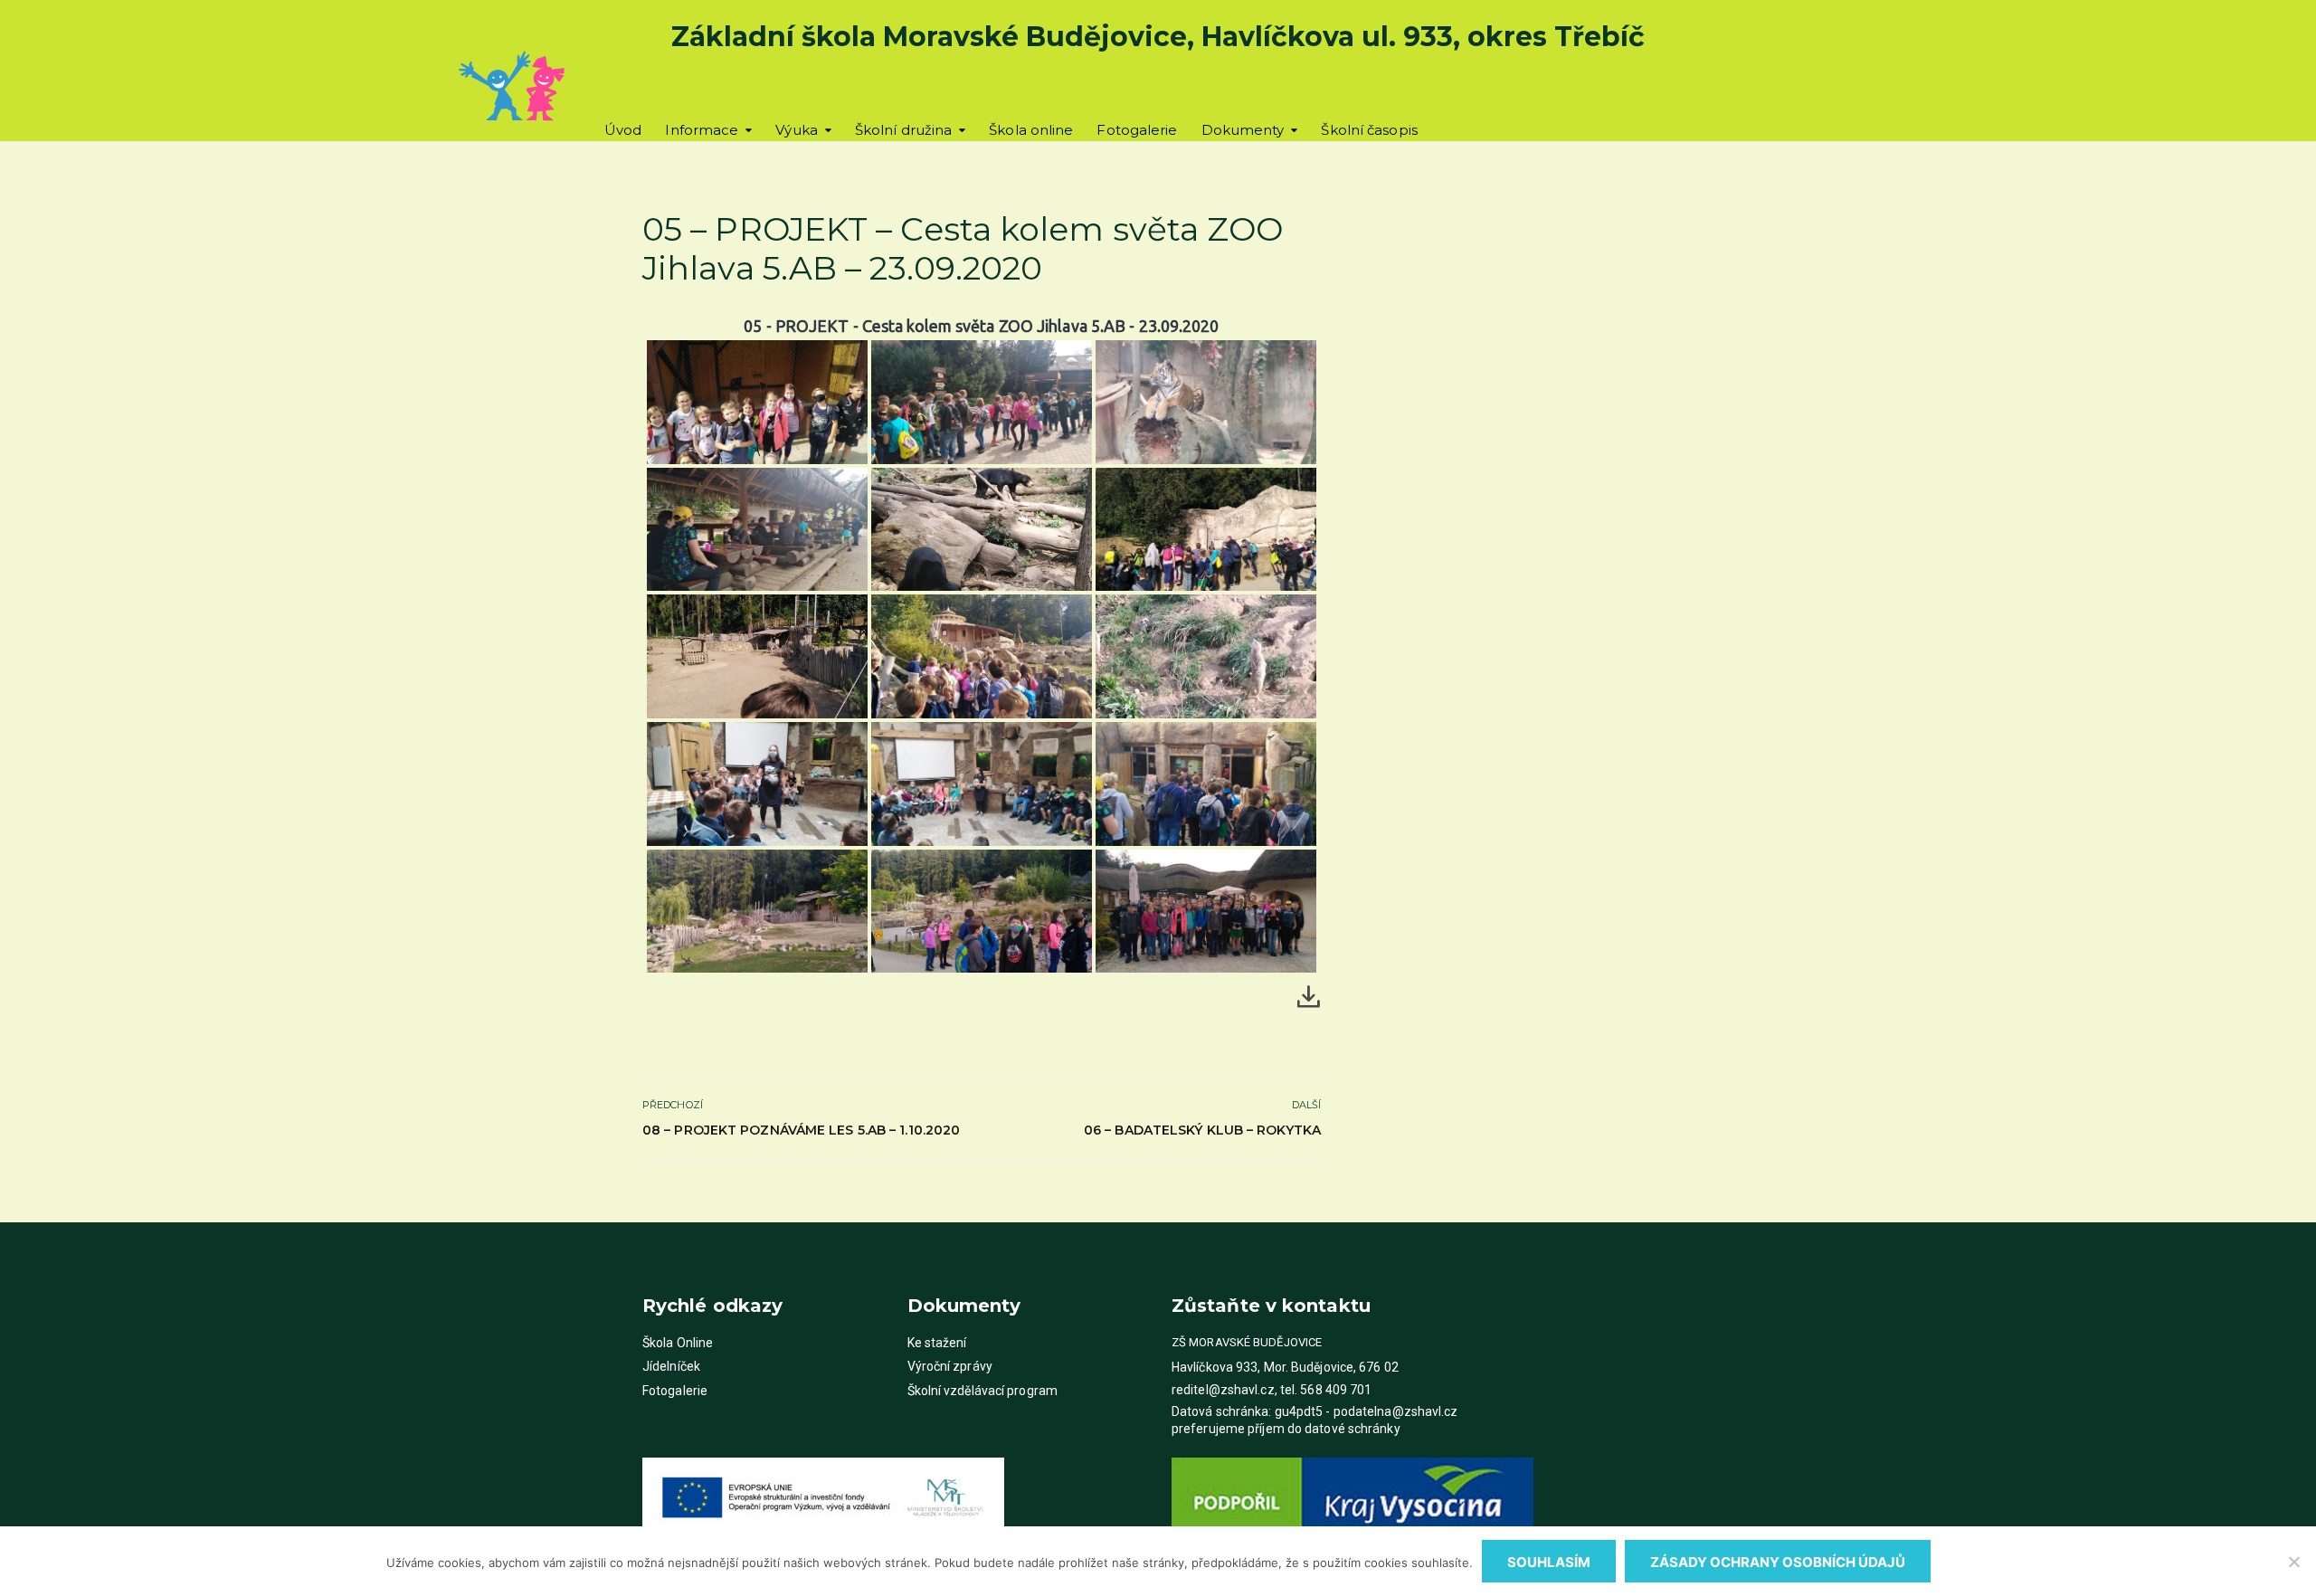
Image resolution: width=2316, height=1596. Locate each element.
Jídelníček (671, 1366)
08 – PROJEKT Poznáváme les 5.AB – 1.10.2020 (801, 1130)
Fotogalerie (1137, 130)
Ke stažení (937, 1343)
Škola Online (678, 1343)
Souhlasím (1549, 1562)
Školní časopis (1369, 130)
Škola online (1031, 130)
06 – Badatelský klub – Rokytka (1202, 1130)
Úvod (623, 130)
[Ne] (2293, 1562)
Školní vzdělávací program (983, 1391)
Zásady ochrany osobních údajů (1778, 1562)
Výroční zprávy (950, 1366)
